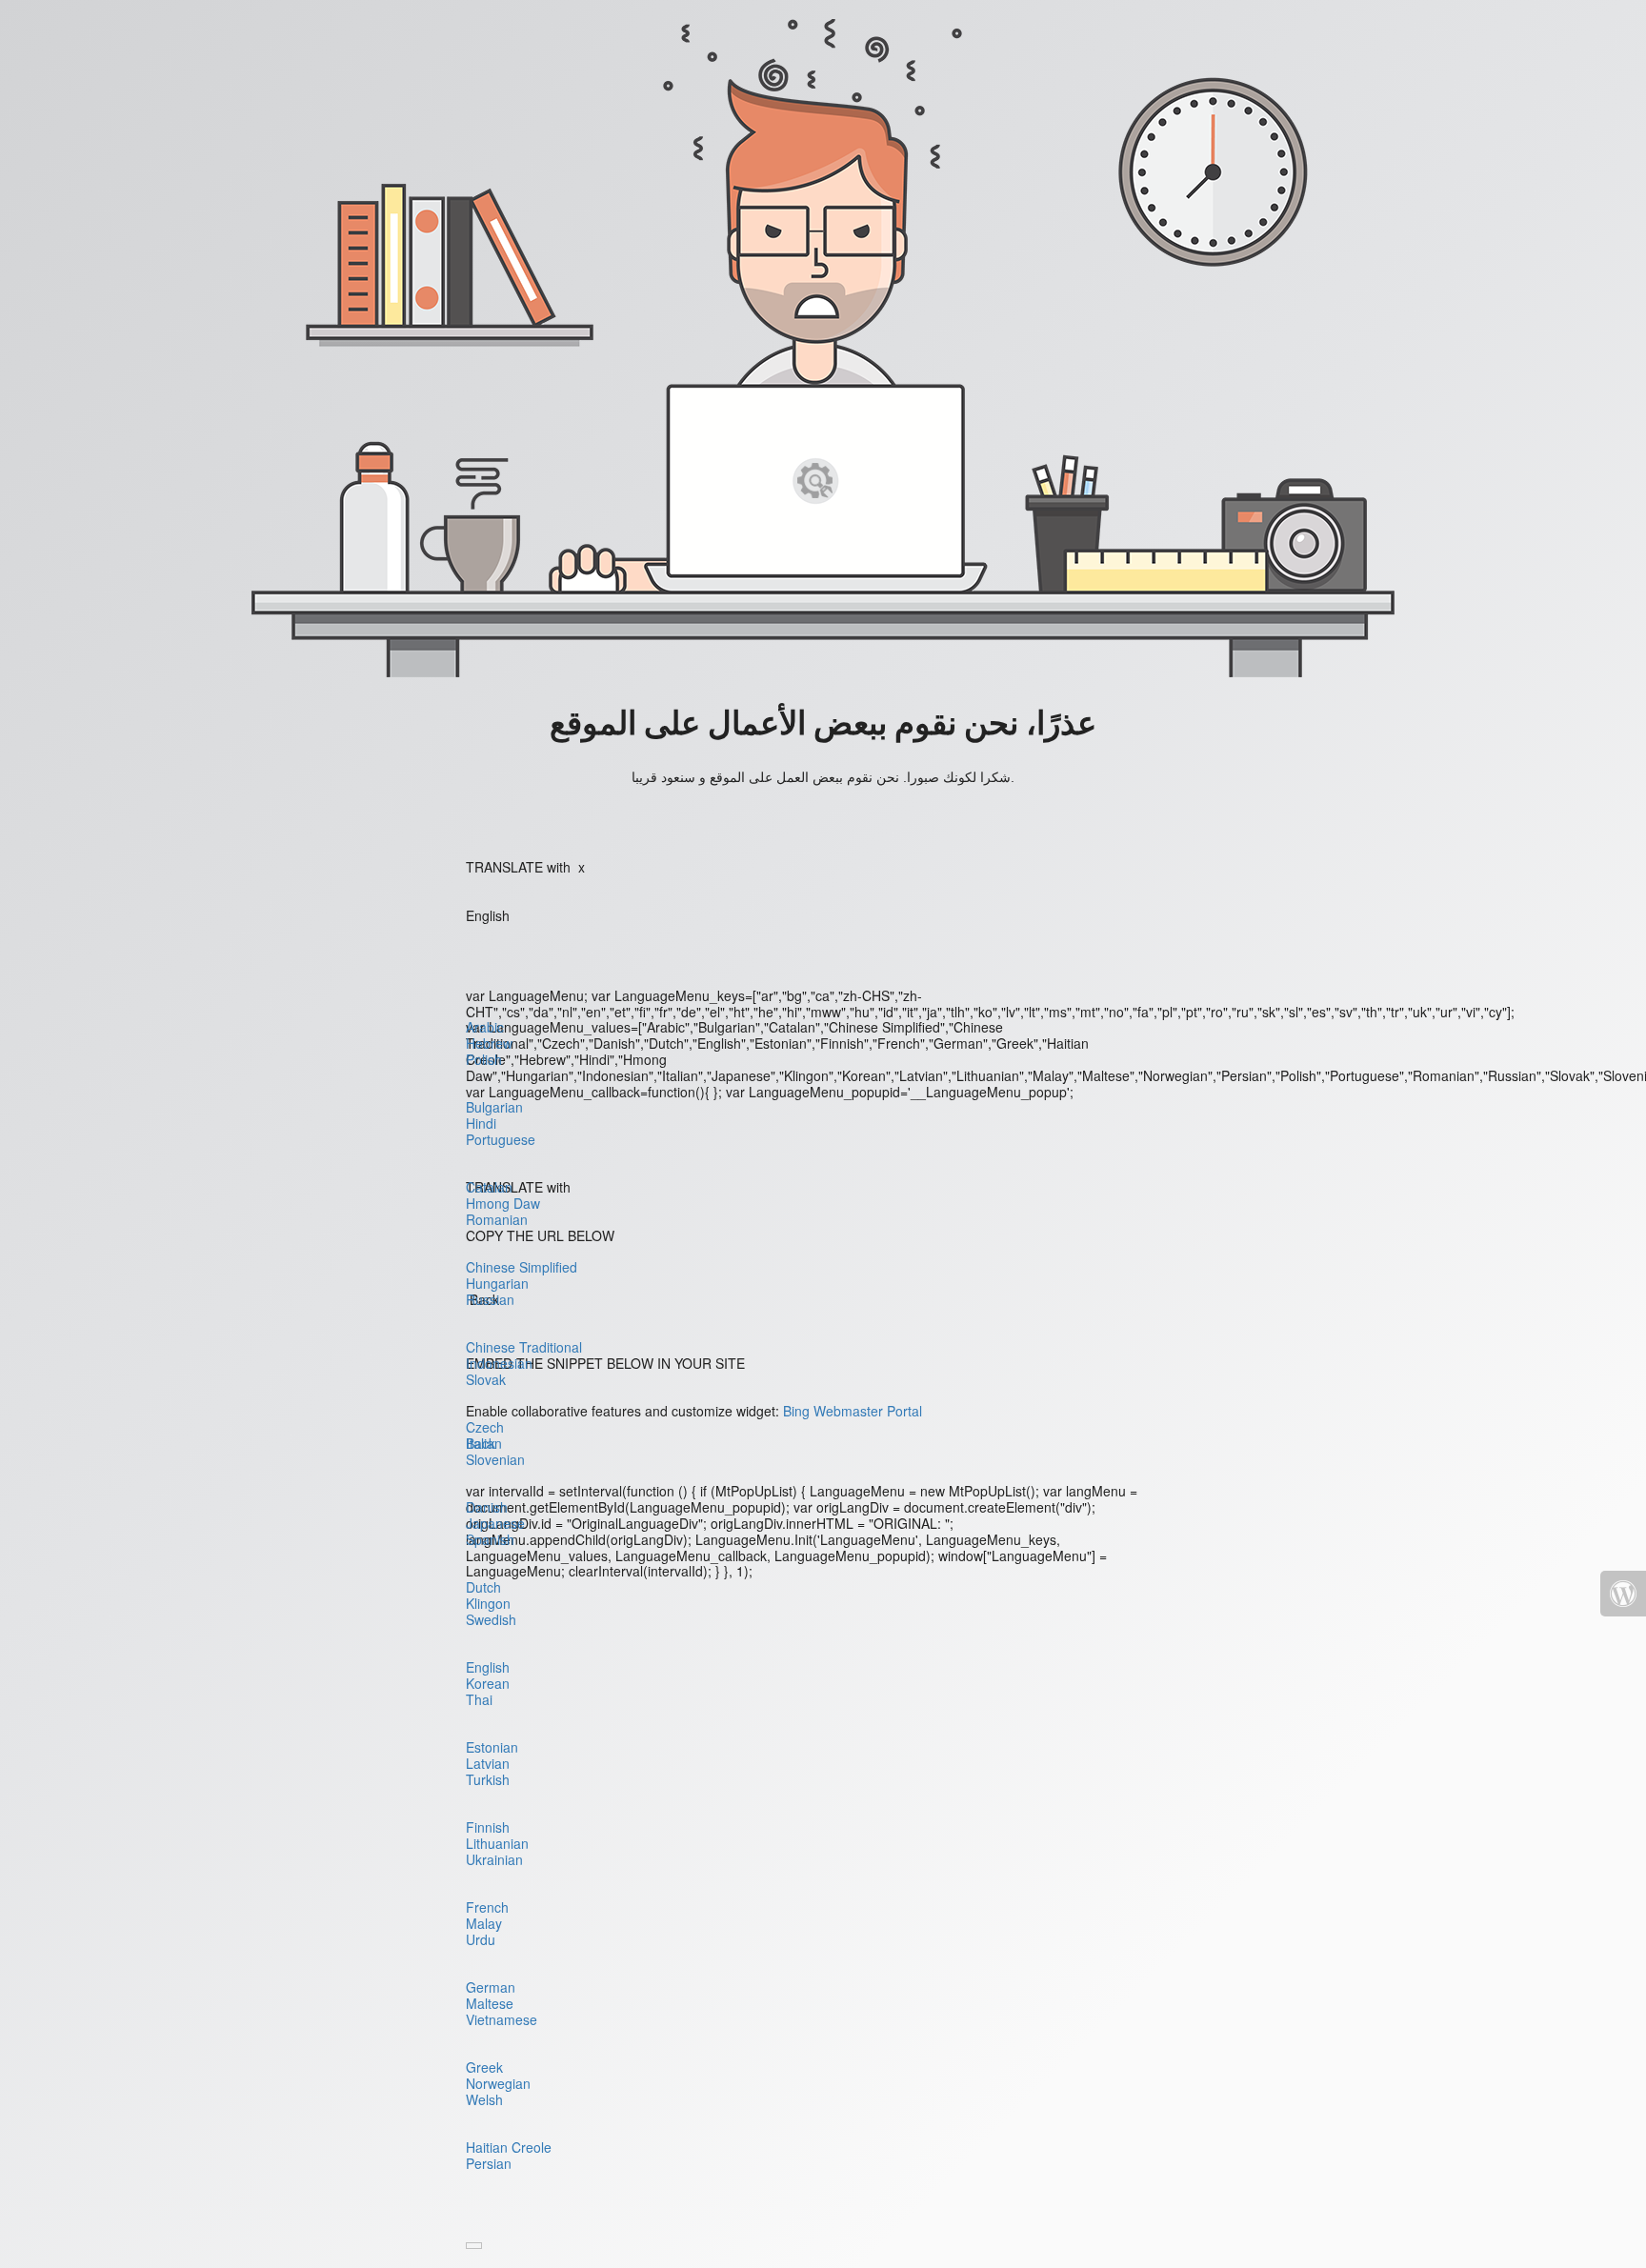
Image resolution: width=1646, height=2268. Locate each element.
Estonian (492, 1747)
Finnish (488, 1827)
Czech (485, 1427)
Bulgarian (494, 1107)
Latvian (488, 1763)
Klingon (488, 1603)
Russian (490, 1299)
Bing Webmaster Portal (853, 1411)
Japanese (495, 1523)
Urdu (481, 1939)
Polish (484, 1059)
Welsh (484, 2099)
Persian (489, 2163)
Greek (484, 2067)
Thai (479, 1699)
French (487, 1907)
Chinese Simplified (522, 1267)
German (491, 1987)
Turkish (488, 1779)
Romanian (497, 1219)
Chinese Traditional (524, 1347)
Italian (484, 1443)
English (488, 1667)
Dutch (483, 1587)
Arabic (485, 1027)
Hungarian (497, 1283)
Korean (488, 1683)
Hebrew (489, 1043)
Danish (487, 1507)
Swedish (491, 1619)
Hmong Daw (503, 1203)
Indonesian (499, 1363)
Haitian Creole (509, 2147)
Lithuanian (497, 1843)
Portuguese (501, 1139)
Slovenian (495, 1459)
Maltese (490, 2003)
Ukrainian (494, 1859)
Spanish (490, 1539)
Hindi (481, 1123)
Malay (484, 1923)
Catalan (489, 1187)
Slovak (486, 1379)
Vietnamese (502, 2019)
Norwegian (498, 2083)
